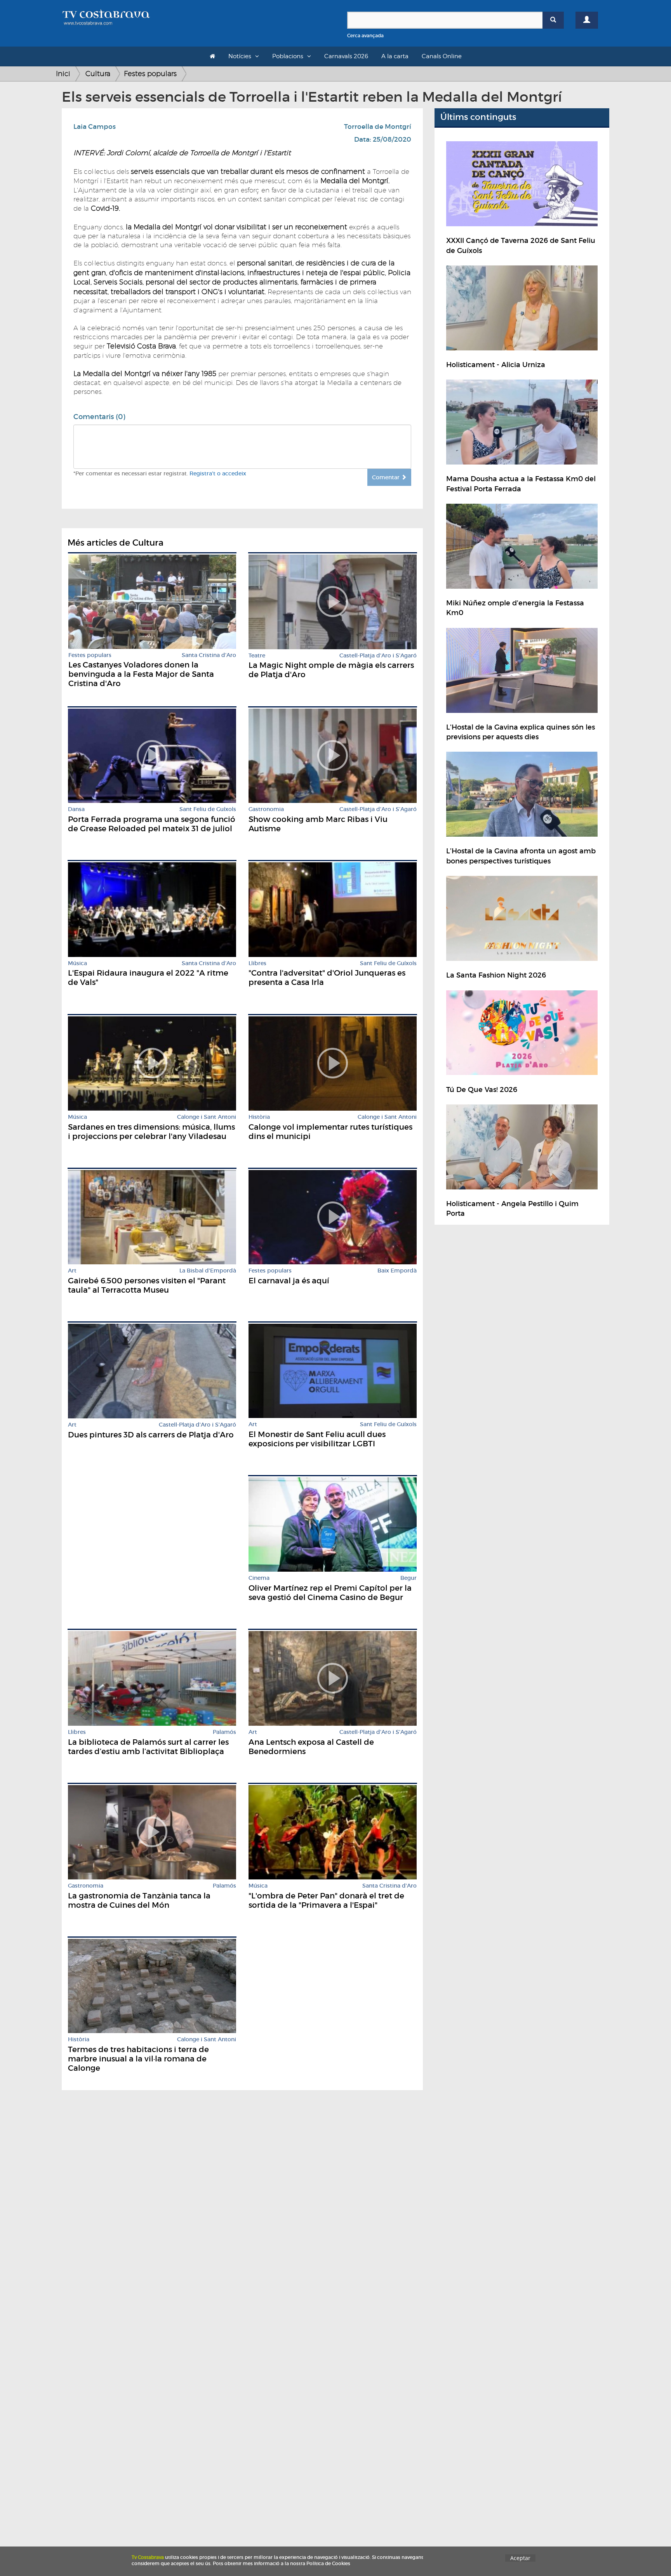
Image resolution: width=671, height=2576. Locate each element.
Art (72, 1271)
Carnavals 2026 (346, 56)
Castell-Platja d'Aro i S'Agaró (378, 656)
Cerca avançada (365, 36)
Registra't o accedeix (218, 473)
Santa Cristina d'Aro (209, 655)
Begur (409, 1578)
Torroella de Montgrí (378, 127)
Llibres (257, 963)
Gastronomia (266, 809)
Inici (63, 74)
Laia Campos (95, 127)
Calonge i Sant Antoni (207, 1117)
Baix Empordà (397, 1271)
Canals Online (442, 56)
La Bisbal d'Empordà (208, 1271)
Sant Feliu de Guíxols (208, 809)
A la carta (395, 56)
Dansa (76, 809)
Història (259, 1117)
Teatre (257, 656)
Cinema (259, 1578)
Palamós (224, 1732)
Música (77, 963)
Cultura (98, 74)
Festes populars (150, 74)
